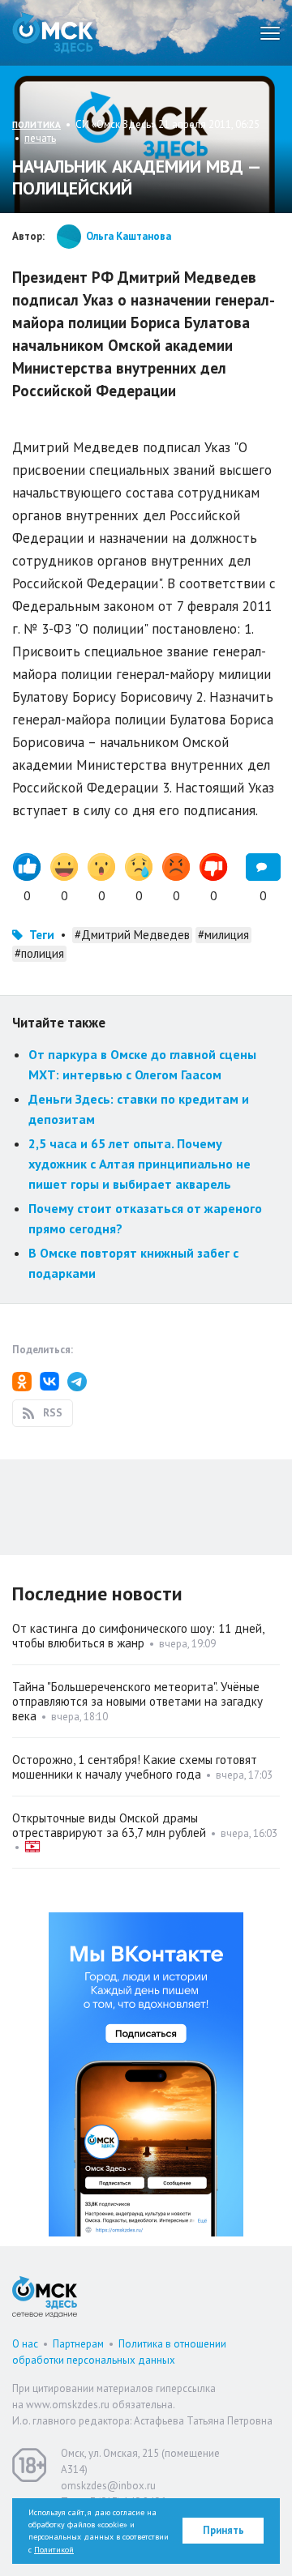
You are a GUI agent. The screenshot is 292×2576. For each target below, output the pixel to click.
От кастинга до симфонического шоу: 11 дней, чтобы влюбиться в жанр (138, 1636)
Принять (223, 2530)
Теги (42, 935)
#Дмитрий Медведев (132, 935)
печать (40, 138)
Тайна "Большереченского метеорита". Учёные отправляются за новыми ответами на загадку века (137, 1701)
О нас (25, 2344)
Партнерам (78, 2344)
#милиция (223, 935)
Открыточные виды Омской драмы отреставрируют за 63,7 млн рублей (109, 1825)
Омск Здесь (53, 33)
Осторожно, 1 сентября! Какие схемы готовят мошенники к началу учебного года (135, 1767)
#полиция (39, 953)
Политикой (54, 2550)
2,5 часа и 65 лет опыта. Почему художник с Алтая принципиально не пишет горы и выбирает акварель (140, 1163)
